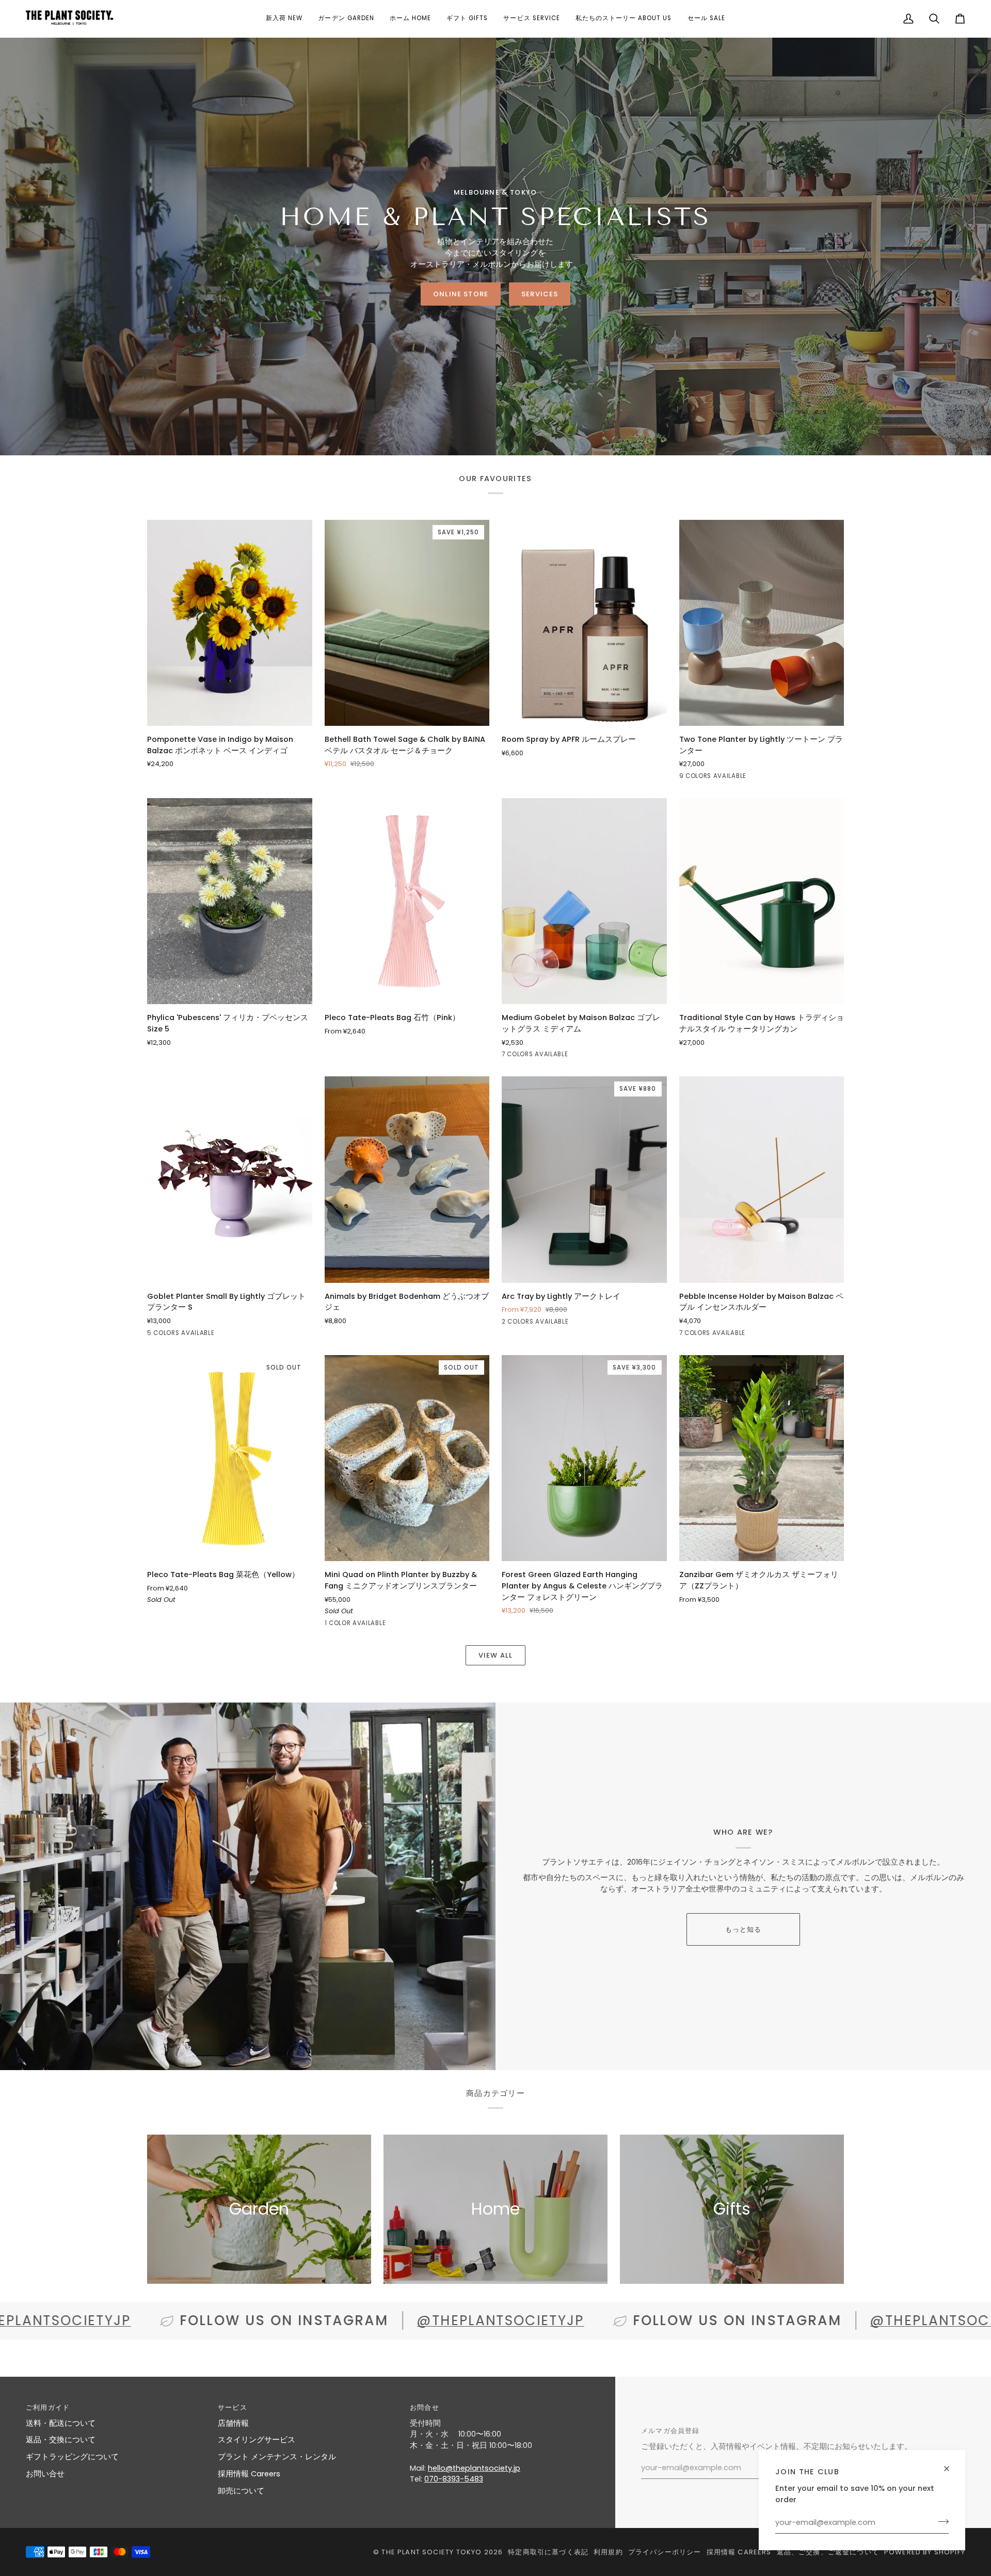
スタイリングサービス (257, 2440)
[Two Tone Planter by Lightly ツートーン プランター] (762, 623)
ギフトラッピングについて (72, 2457)
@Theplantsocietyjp (354, 2320)
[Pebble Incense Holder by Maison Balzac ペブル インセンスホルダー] (762, 1179)
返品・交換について (61, 2440)
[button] (284, 19)
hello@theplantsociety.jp (474, 2468)
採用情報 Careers (249, 2474)
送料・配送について (61, 2423)
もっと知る (744, 1929)
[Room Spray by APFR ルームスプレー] (584, 623)
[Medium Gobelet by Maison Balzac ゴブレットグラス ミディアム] (584, 901)
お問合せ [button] (425, 2407)
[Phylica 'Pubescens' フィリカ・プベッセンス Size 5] (230, 901)
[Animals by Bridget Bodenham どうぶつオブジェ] (407, 1179)
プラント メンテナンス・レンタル (277, 2457)
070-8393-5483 (454, 2479)
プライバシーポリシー (665, 2552)
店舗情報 (233, 2423)
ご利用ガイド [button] (48, 2407)
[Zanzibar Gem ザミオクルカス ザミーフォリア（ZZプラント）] (762, 1458)
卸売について (241, 2491)
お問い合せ (45, 2474)
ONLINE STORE (461, 294)
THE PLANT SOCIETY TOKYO (431, 2552)
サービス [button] (233, 2407)
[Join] (940, 2521)
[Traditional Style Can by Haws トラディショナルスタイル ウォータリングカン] (762, 901)
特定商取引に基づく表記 (548, 2552)
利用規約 (608, 2552)
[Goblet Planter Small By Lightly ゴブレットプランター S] (230, 1179)
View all (495, 1655)
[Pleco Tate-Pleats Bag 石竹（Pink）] (407, 901)
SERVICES (540, 294)
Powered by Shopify (925, 2552)
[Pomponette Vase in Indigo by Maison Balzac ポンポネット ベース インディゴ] (230, 623)
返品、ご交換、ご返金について (828, 2552)
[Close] (951, 2464)
